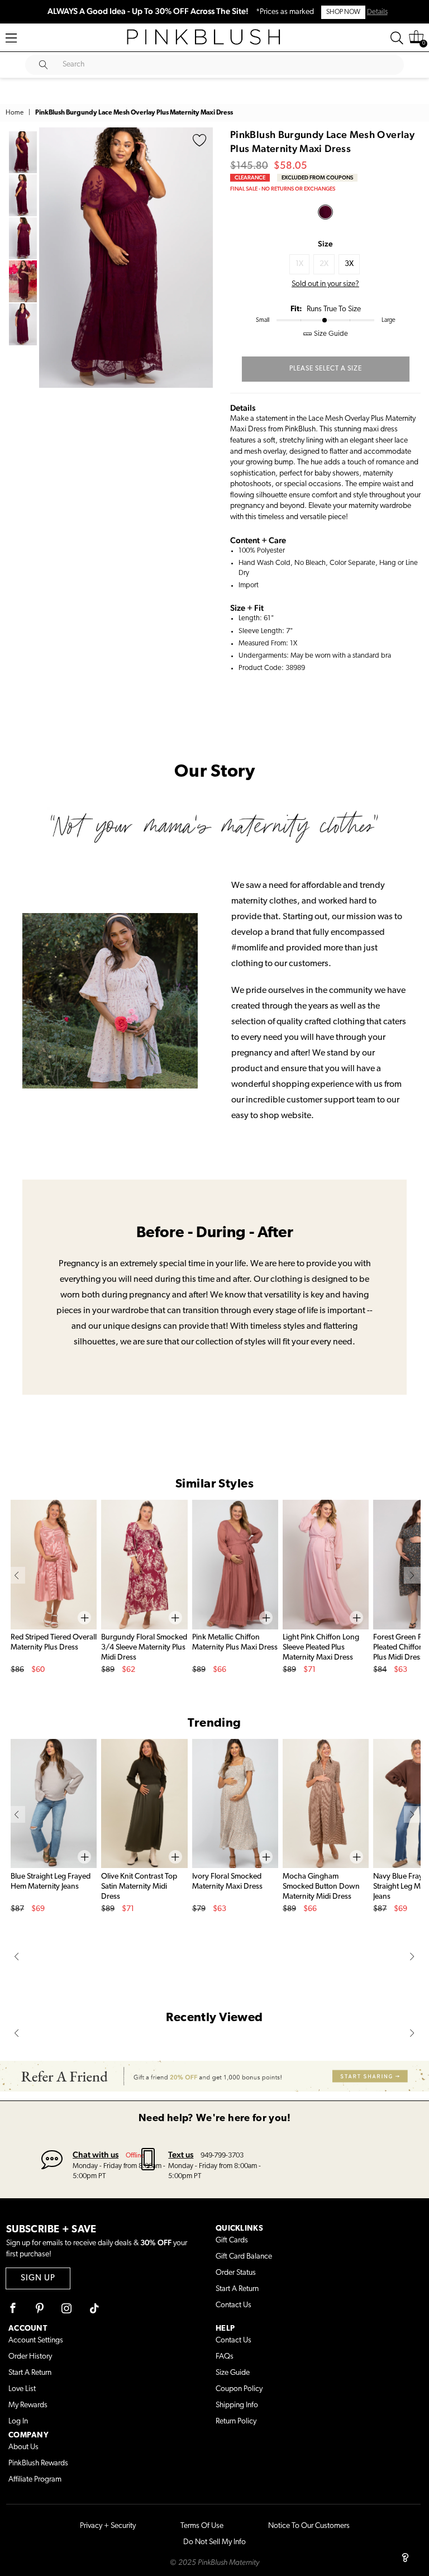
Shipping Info (237, 2405)
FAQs (225, 2357)
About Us (23, 2447)
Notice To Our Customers (309, 2526)
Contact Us (233, 2305)
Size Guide (233, 2373)
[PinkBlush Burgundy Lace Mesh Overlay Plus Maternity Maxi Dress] (325, 212)
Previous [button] (50, 258)
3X (349, 264)
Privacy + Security (108, 2526)
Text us (181, 2154)
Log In (18, 2421)
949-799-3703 (222, 2156)
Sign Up (38, 2278)
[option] (126, 258)
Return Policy (236, 2421)
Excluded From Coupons (317, 177)
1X (299, 264)
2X (324, 264)
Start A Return (237, 2289)
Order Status (236, 2273)
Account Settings (36, 2340)
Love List (22, 2389)
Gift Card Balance (244, 2257)
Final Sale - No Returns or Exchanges (283, 189)
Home (15, 113)
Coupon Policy (239, 2389)
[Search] (397, 38)
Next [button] (202, 258)
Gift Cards (232, 2240)
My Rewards (28, 2405)
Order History (30, 2357)
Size (325, 244)
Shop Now (343, 12)
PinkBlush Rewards (38, 2463)
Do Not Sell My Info (214, 2542)
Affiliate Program (35, 2480)
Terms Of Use (202, 2526)
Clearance (250, 177)
